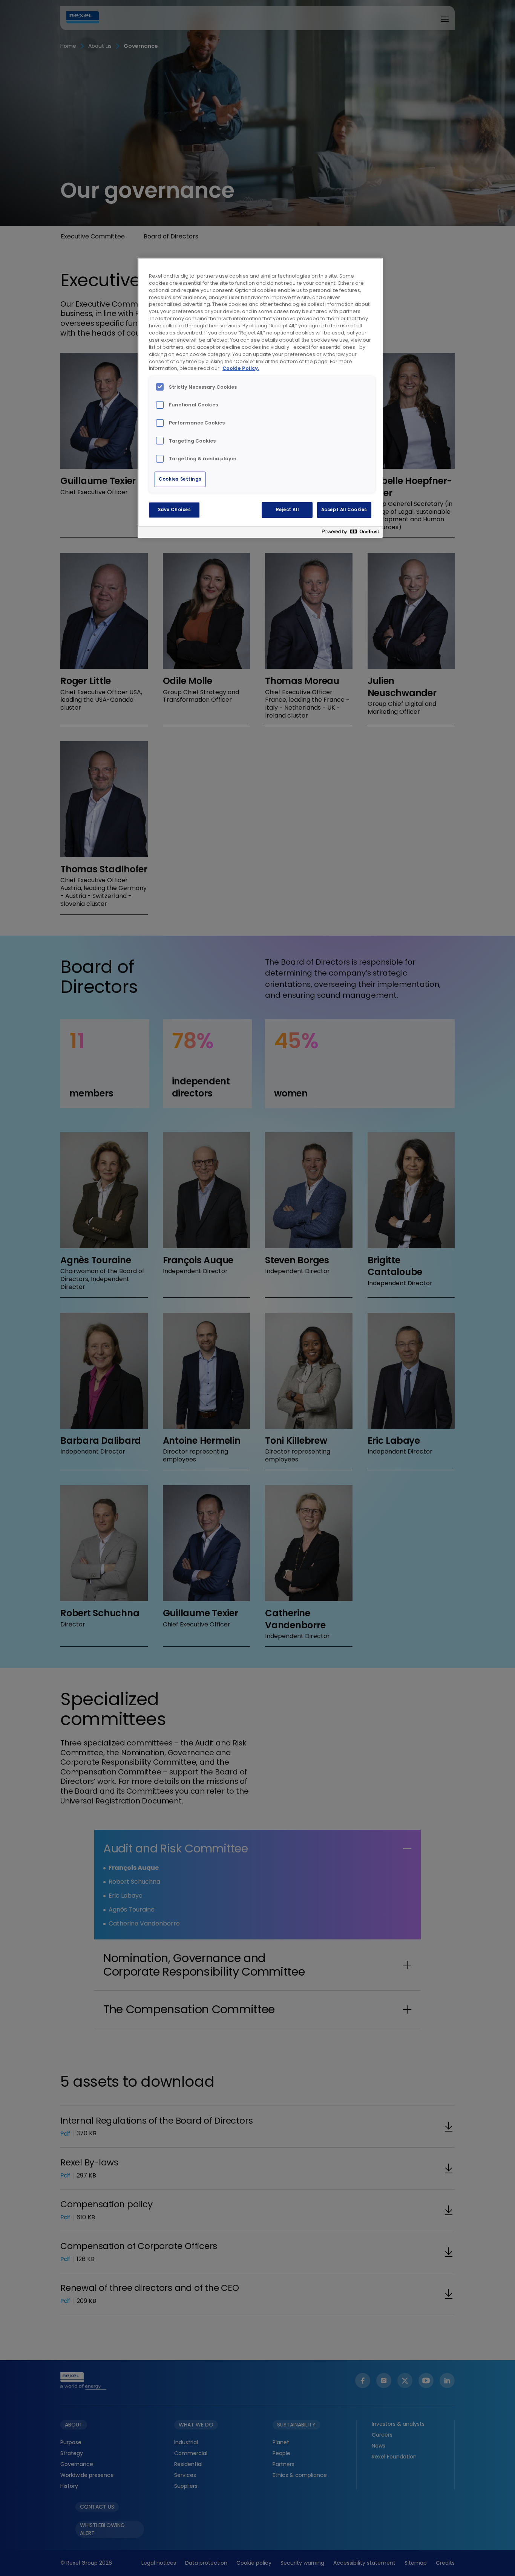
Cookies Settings (180, 479)
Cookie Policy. (241, 368)
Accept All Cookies (344, 510)
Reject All (287, 510)
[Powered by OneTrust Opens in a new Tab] (350, 533)
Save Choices (175, 510)
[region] (260, 398)
